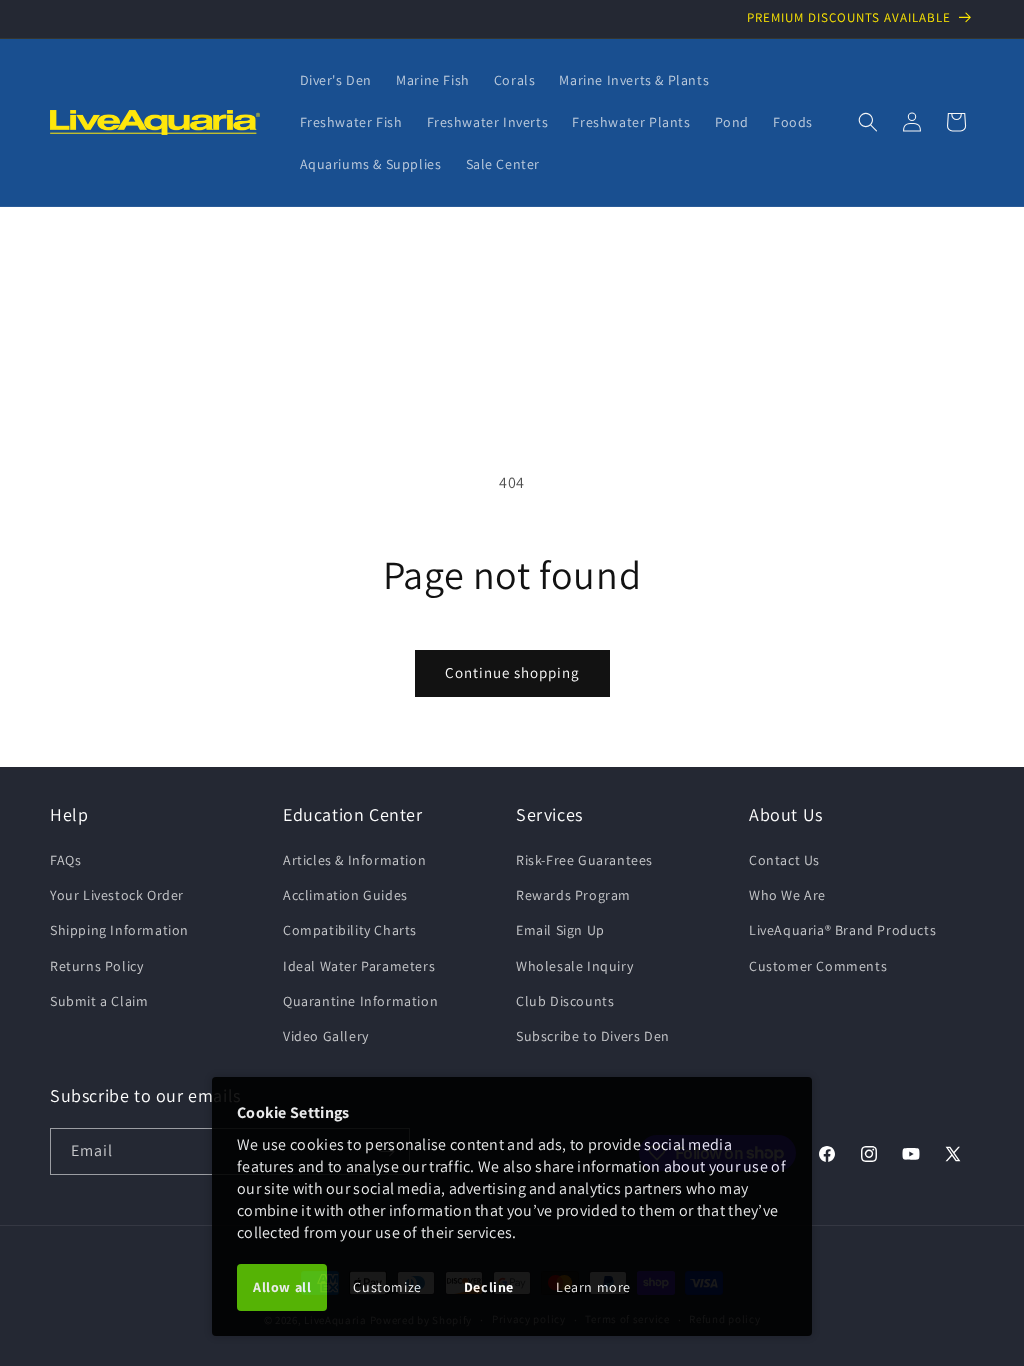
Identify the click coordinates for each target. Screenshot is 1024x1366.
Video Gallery (326, 1036)
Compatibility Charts (350, 930)
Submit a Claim (99, 1001)
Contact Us (784, 860)
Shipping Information (119, 930)
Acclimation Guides (345, 895)
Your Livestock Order (117, 895)
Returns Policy (96, 966)
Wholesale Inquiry (574, 966)
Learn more (593, 1287)
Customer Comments (818, 966)
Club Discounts (565, 1001)
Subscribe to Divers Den (593, 1036)
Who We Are (787, 895)
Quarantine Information (360, 1001)
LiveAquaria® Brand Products (842, 930)
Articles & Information (354, 860)
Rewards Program (573, 895)
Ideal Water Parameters (359, 966)
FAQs (65, 860)
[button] (868, 122)
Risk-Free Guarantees (584, 860)
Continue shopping (512, 672)
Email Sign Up (560, 930)
